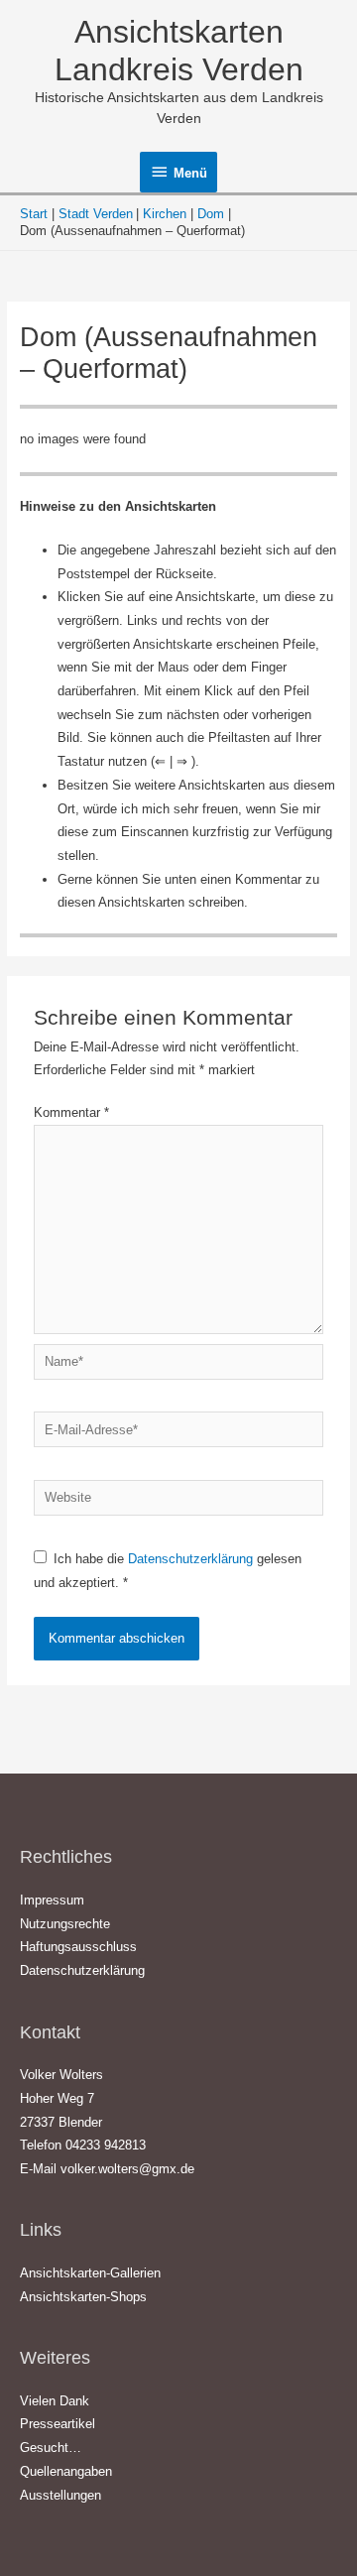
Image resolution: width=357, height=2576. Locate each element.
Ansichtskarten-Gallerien (90, 2273)
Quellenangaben (66, 2471)
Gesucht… (51, 2448)
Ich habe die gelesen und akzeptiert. (168, 1571)
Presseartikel (58, 2424)
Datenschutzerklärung (192, 1559)
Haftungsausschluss (78, 1947)
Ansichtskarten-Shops (83, 2297)
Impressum (52, 1900)
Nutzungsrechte (65, 1924)
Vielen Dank (55, 2401)
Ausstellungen (60, 2495)
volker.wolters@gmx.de (127, 2169)
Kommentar (71, 1112)
